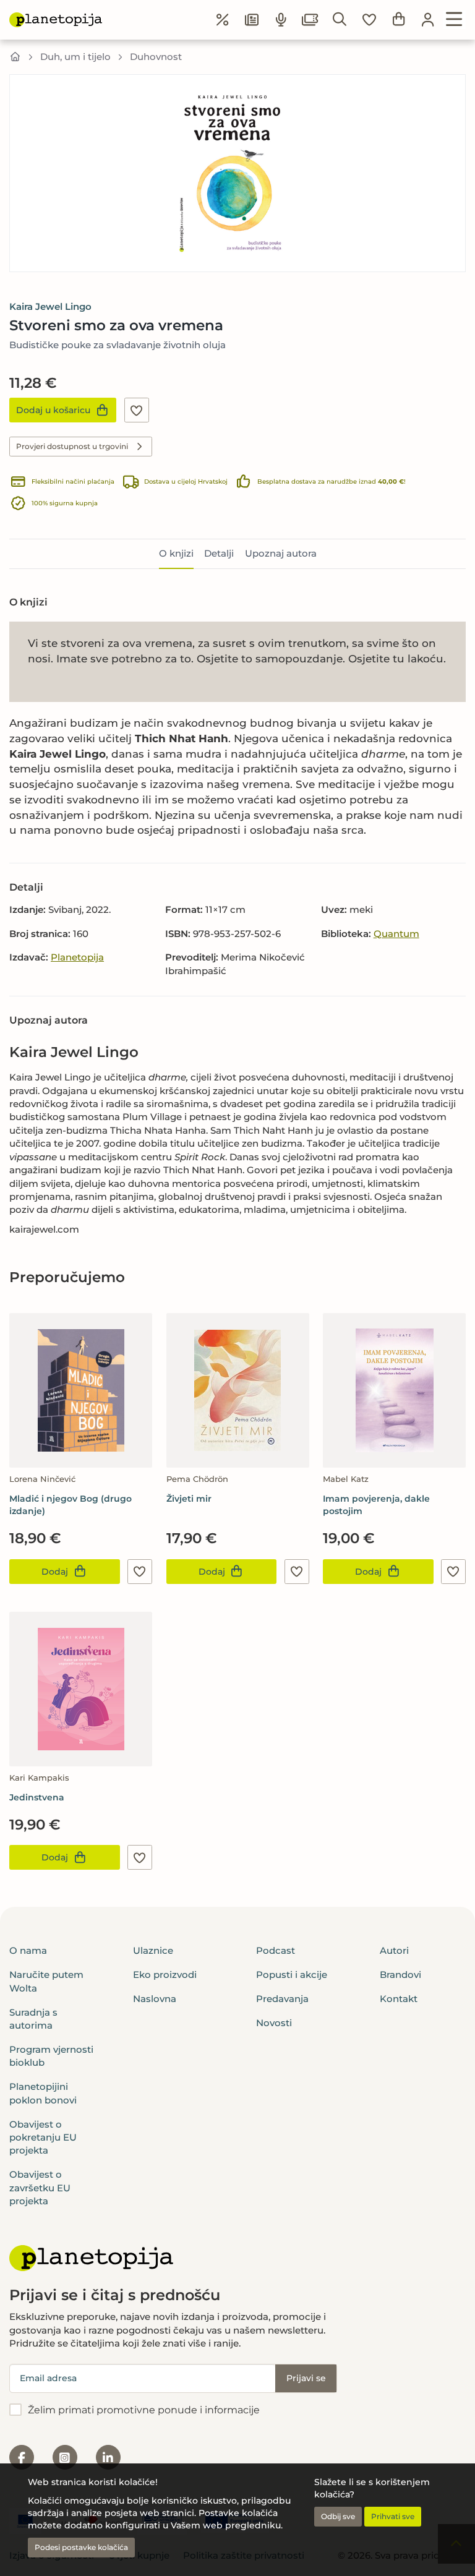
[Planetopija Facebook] (22, 2457)
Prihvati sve (393, 2516)
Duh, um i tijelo (75, 57)
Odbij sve (338, 2516)
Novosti (274, 2023)
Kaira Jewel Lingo (50, 306)
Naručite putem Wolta (46, 1981)
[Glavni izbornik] (454, 20)
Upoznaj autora (281, 553)
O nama (28, 1950)
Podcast (276, 1950)
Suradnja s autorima (33, 2019)
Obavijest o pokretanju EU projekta (43, 2137)
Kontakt (399, 1999)
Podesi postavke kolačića (81, 2547)
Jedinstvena (37, 1797)
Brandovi (400, 1975)
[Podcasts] (281, 20)
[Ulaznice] (310, 20)
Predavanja (282, 1999)
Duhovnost (156, 57)
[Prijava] (428, 20)
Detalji (219, 553)
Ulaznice (153, 1950)
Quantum (396, 934)
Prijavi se (306, 2378)
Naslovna (155, 1999)
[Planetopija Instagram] (65, 2457)
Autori (394, 1950)
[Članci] (252, 20)
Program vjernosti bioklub (51, 2056)
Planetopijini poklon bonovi (43, 2093)
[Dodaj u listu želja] (137, 410)
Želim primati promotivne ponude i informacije (144, 2410)
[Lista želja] (369, 20)
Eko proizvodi (165, 1975)
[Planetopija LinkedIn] (108, 2457)
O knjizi (176, 553)
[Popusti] (223, 20)
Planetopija (77, 957)
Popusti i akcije (292, 1975)
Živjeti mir (189, 1499)
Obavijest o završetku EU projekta (40, 2188)
